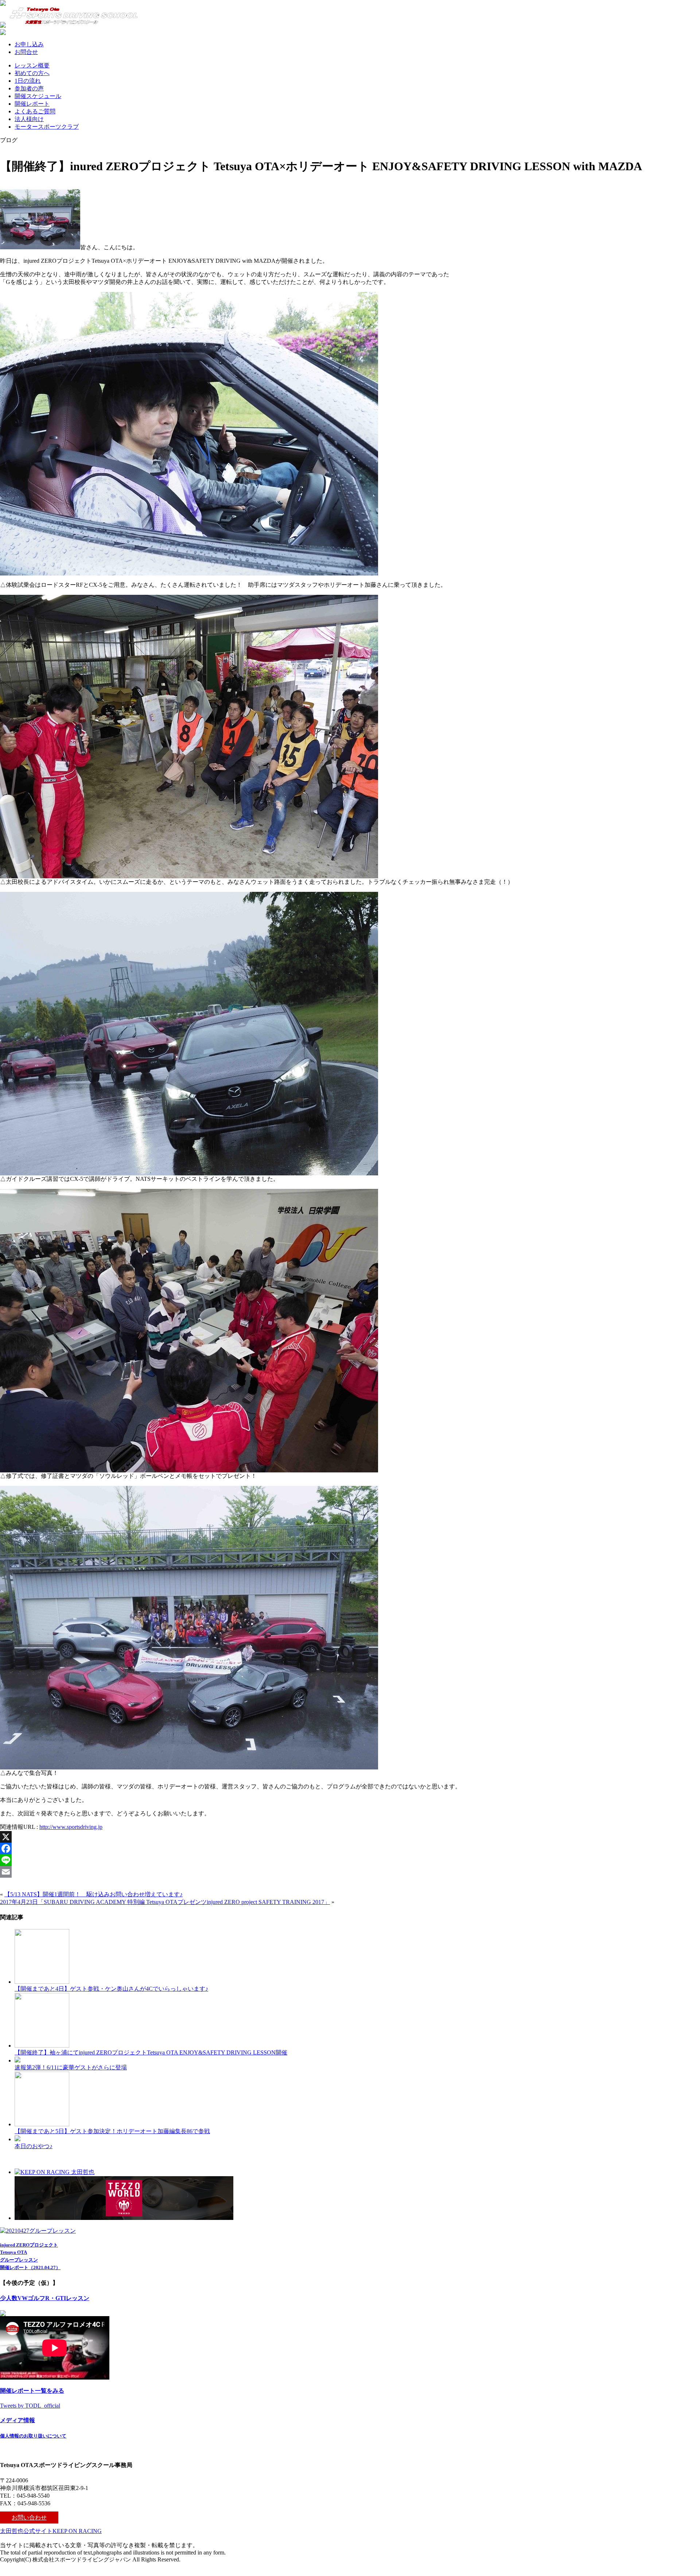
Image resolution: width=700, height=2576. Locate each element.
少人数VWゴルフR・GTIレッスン (45, 2298)
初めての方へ (32, 73)
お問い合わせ (29, 2518)
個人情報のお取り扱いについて (33, 2436)
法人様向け (29, 119)
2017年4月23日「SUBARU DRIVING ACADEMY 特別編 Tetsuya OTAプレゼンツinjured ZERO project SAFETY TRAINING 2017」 (165, 1902)
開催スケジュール (38, 96)
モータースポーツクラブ (47, 127)
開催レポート (32, 104)
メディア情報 (17, 2420)
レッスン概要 (32, 65)
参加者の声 (29, 88)
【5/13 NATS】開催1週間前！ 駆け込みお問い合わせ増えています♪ (94, 1894)
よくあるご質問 (35, 111)
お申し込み (29, 44)
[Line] (350, 1860)
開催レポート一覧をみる (32, 2391)
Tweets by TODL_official (30, 2406)
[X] (350, 1837)
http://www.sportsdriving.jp (71, 1827)
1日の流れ (28, 81)
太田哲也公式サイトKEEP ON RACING (51, 2531)
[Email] (350, 1872)
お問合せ (26, 52)
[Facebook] (350, 1849)
